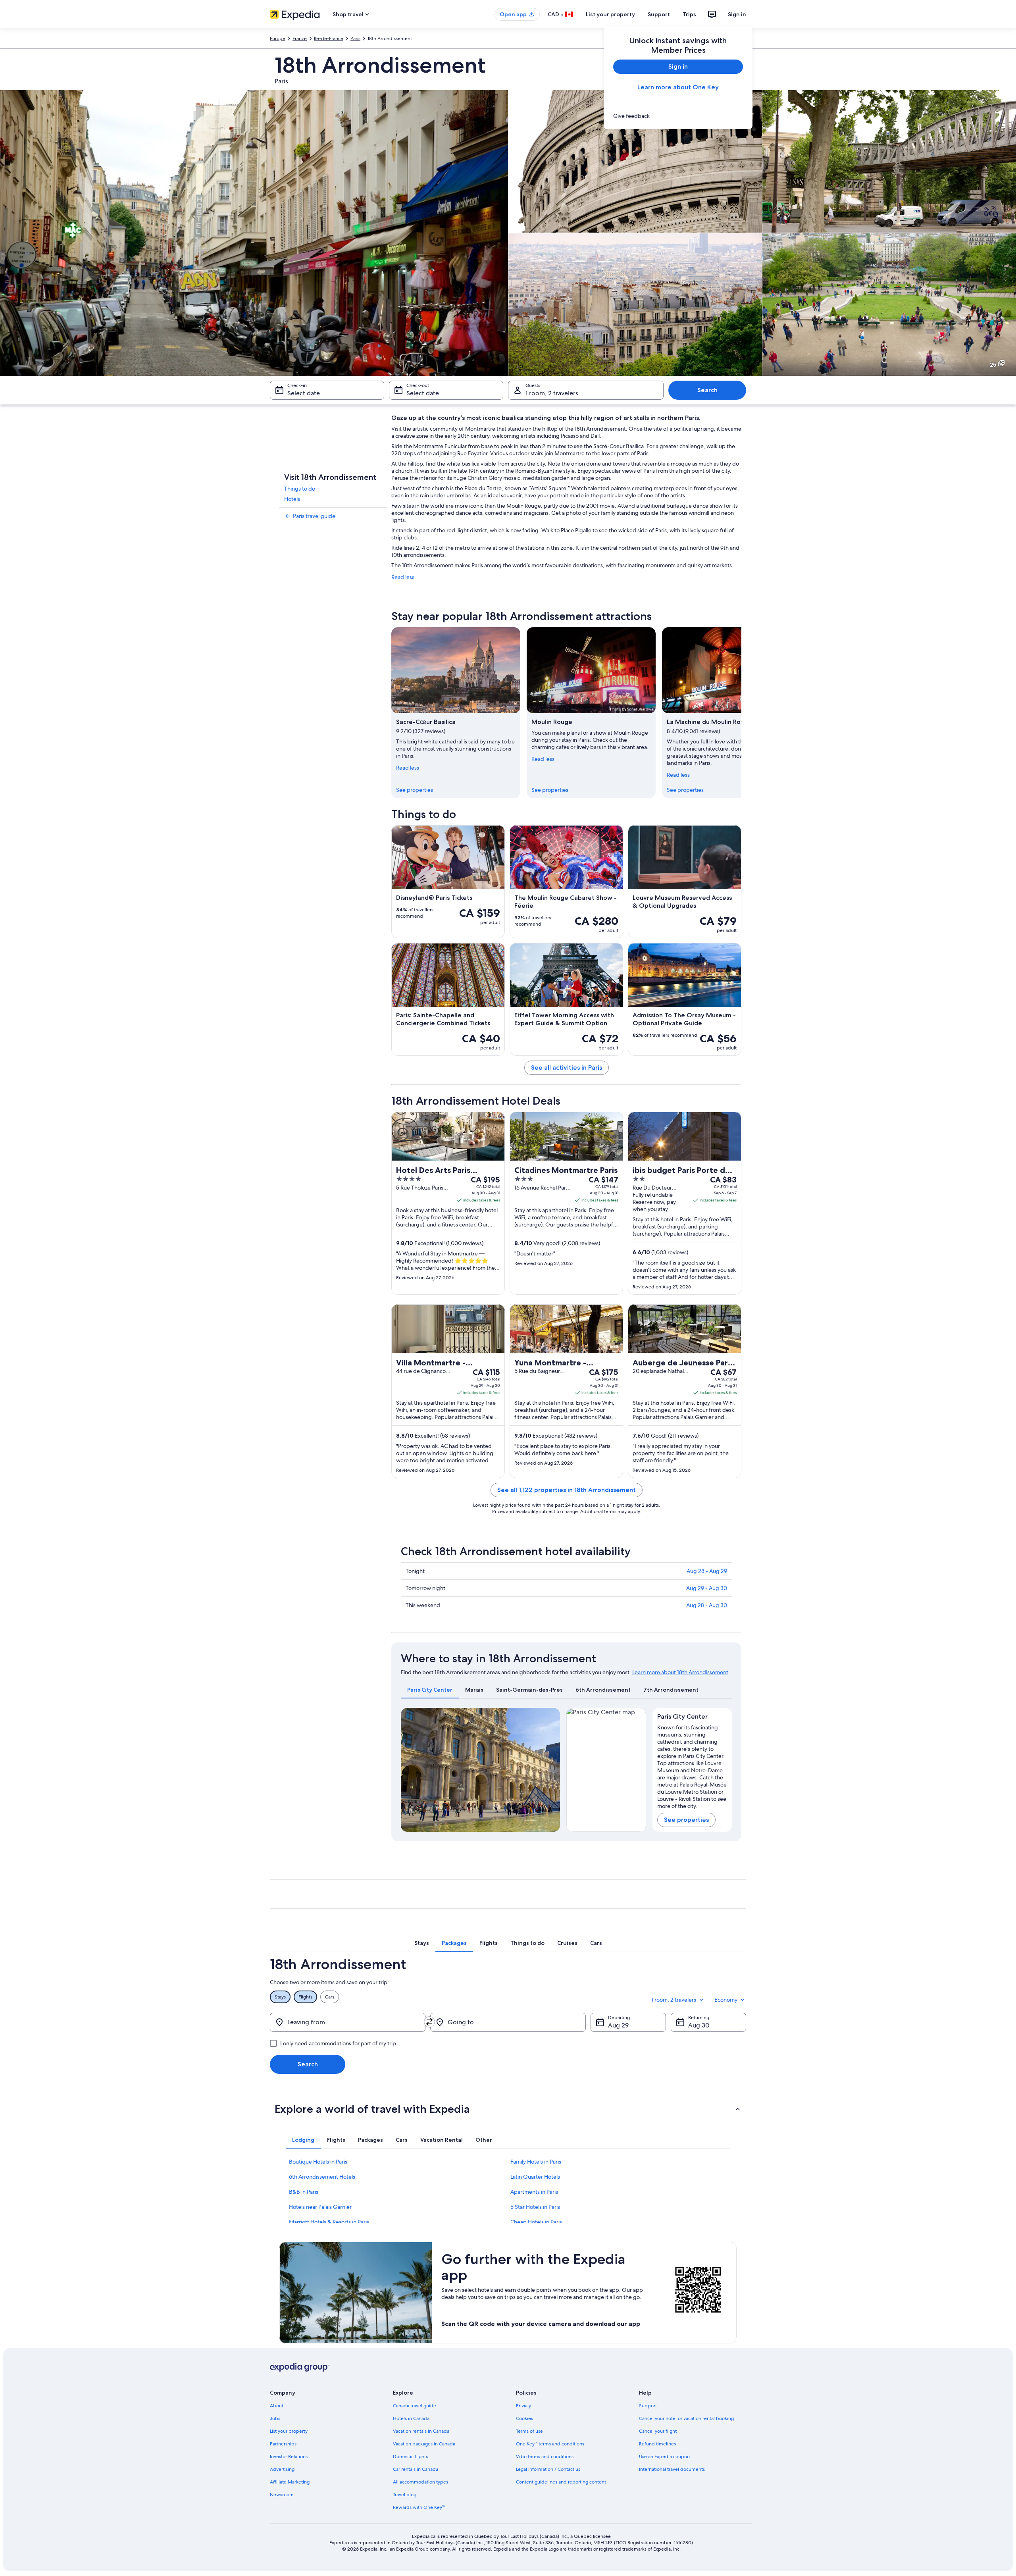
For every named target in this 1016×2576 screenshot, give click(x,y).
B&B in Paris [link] (304, 2192)
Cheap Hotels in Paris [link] (536, 2222)
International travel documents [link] (672, 2469)
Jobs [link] (275, 2418)
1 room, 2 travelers (552, 393)
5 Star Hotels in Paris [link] (535, 2207)
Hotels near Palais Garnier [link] (320, 2207)
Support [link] (648, 2406)
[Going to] (508, 2022)
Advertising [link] (282, 2469)
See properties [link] (415, 790)
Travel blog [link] (405, 2495)
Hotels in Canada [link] (411, 2418)
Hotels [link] (292, 499)
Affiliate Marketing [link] (290, 2482)
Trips (689, 14)
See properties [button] (686, 1820)
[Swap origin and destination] (429, 2022)
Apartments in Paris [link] (534, 2192)
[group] (692, 1765)
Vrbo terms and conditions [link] (545, 2457)
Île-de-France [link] (329, 39)
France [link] (300, 39)
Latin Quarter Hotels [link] (535, 2177)
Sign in (737, 14)
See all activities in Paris (567, 1068)
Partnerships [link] (283, 2444)
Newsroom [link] (282, 2495)
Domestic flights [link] (410, 2457)
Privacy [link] (523, 2406)
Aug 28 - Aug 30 (707, 1605)
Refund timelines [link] (657, 2444)
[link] (678, 116)
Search (707, 390)
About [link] (277, 2406)
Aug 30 (699, 2025)
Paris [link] (355, 39)
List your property (610, 14)
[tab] (430, 1690)
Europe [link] (278, 39)
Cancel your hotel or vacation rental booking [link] (686, 2418)
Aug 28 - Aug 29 (707, 1571)
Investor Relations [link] (289, 2457)
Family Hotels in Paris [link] (536, 2162)
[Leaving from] (348, 2022)
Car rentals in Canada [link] (416, 2469)
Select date (304, 393)
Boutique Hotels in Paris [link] (318, 2162)
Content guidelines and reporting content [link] (561, 2482)
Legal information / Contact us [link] (548, 2469)
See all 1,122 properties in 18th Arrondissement (567, 1490)
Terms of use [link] (529, 2431)
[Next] (741, 712)
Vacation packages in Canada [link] (424, 2444)
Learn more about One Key (678, 87)
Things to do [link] (300, 489)
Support (659, 14)
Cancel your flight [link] (658, 2431)
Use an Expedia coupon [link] (664, 2457)
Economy (726, 2000)
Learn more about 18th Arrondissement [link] (680, 1672)
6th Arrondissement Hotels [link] (322, 2177)
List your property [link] (289, 2431)
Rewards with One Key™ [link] (419, 2507)
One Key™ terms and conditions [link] (550, 2444)
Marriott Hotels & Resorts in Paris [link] (329, 2222)
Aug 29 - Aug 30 (707, 1588)
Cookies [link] (524, 2418)
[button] (508, 2109)
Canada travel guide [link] (415, 2406)
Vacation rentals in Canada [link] (421, 2431)
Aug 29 (618, 2025)
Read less (403, 577)
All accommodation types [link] (420, 2482)
